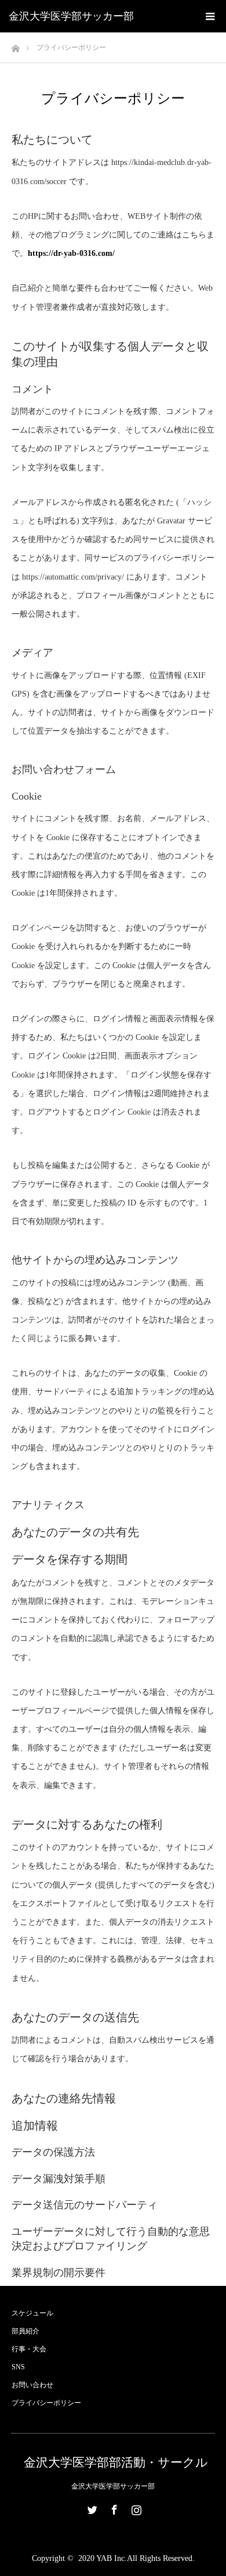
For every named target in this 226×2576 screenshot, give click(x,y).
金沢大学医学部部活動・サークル (116, 2463)
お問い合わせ (32, 2385)
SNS (18, 2367)
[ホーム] (15, 45)
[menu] (210, 16)
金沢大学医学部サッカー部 (71, 16)
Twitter (91, 2508)
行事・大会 (29, 2349)
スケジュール (32, 2313)
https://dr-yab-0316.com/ (71, 253)
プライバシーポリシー (46, 2403)
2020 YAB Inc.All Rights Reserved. (136, 2558)
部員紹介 (25, 2331)
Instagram (135, 2508)
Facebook (113, 2508)
